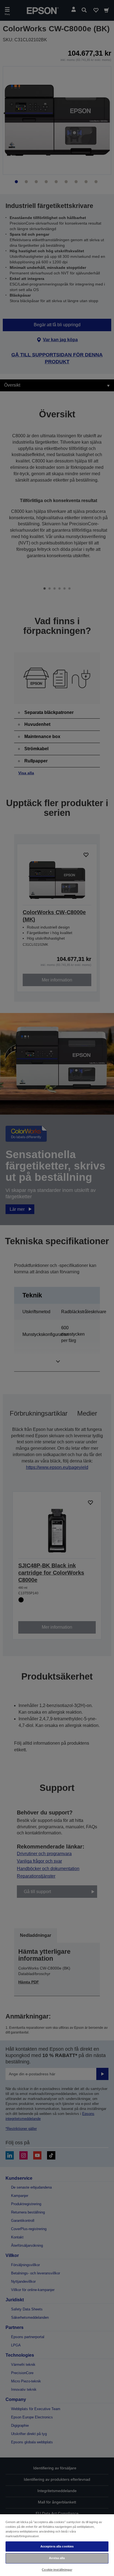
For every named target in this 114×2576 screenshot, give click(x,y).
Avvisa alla (57, 2558)
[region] (57, 2545)
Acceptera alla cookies (57, 2546)
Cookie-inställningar (57, 2570)
